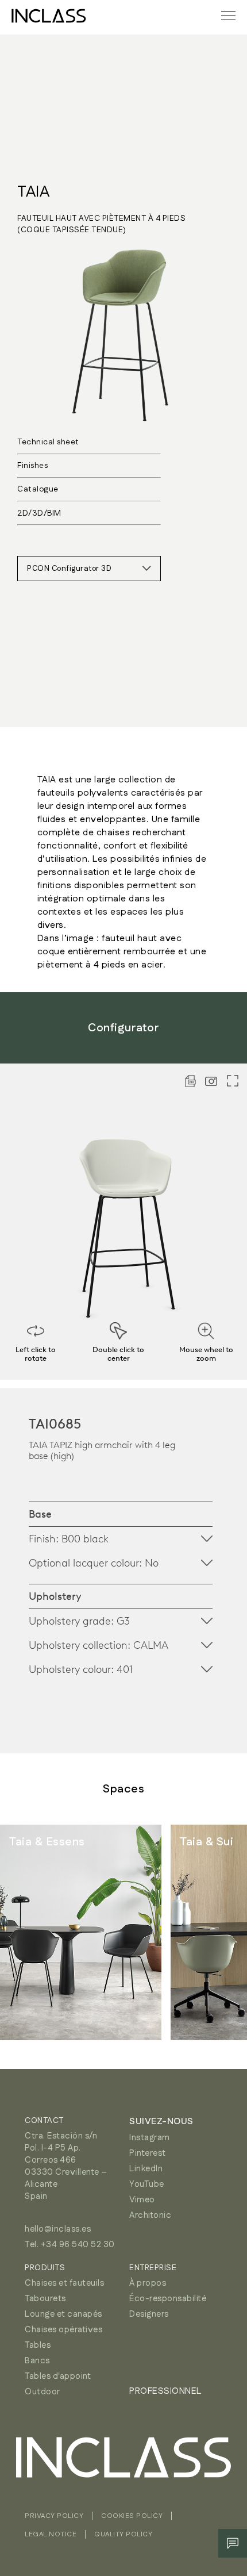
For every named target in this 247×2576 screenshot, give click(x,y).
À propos (148, 2283)
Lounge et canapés (63, 2314)
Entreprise (153, 2268)
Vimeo (142, 2200)
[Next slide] (213, 1933)
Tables (38, 2345)
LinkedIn (146, 2169)
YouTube (147, 2184)
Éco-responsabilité (168, 2299)
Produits (45, 2268)
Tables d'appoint (58, 2376)
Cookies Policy (132, 2516)
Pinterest (148, 2153)
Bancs (37, 2361)
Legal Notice (51, 2534)
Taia (33, 192)
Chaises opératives (63, 2330)
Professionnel (165, 2391)
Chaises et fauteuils (64, 2283)
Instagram (150, 2138)
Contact (44, 2121)
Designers (149, 2314)
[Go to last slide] (34, 1933)
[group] (81, 1932)
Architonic (150, 2215)
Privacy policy (54, 2516)
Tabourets (45, 2299)
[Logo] (49, 16)
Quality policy (123, 2534)
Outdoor (43, 2392)
